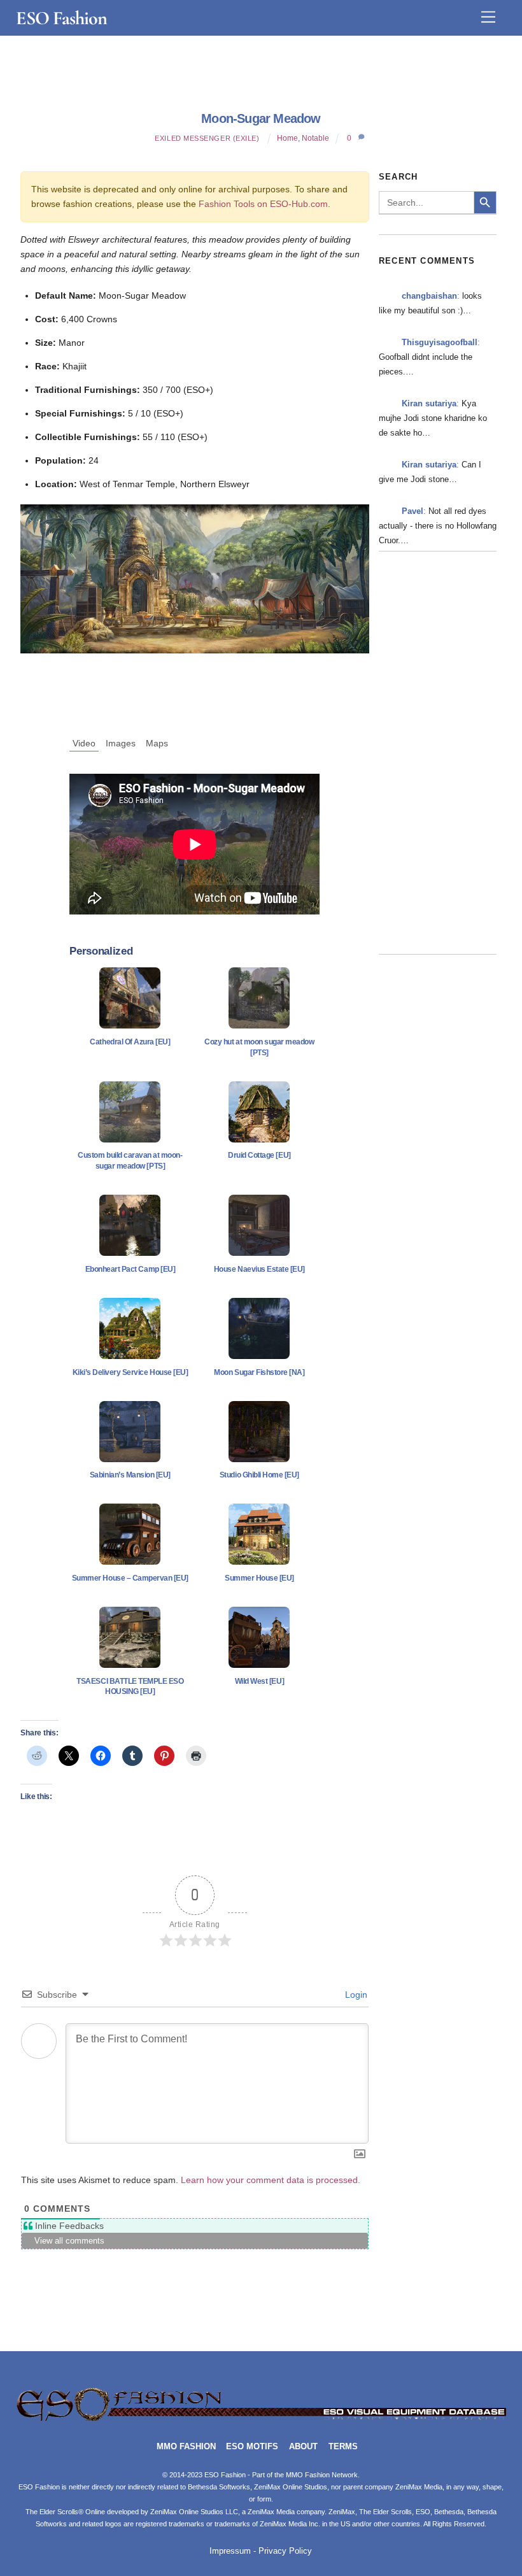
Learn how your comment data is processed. (271, 2180)
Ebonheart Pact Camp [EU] (130, 1269)
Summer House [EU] (259, 1578)
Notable (315, 138)
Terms (343, 2447)
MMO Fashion (186, 2447)
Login (355, 1995)
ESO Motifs (252, 2447)
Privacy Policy (285, 2551)
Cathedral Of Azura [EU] (130, 1042)
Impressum (230, 2551)
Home (287, 138)
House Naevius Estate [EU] (259, 1269)
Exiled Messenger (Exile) (207, 138)
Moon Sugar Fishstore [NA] (259, 1372)
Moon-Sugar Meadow (261, 118)
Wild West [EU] (259, 1681)
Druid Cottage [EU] (259, 1155)
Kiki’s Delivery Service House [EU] (130, 1372)
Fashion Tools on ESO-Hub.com (263, 204)
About (303, 2447)
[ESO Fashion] (261, 2419)
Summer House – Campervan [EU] (130, 1578)
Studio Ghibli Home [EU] (259, 1475)
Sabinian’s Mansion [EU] (130, 1475)
